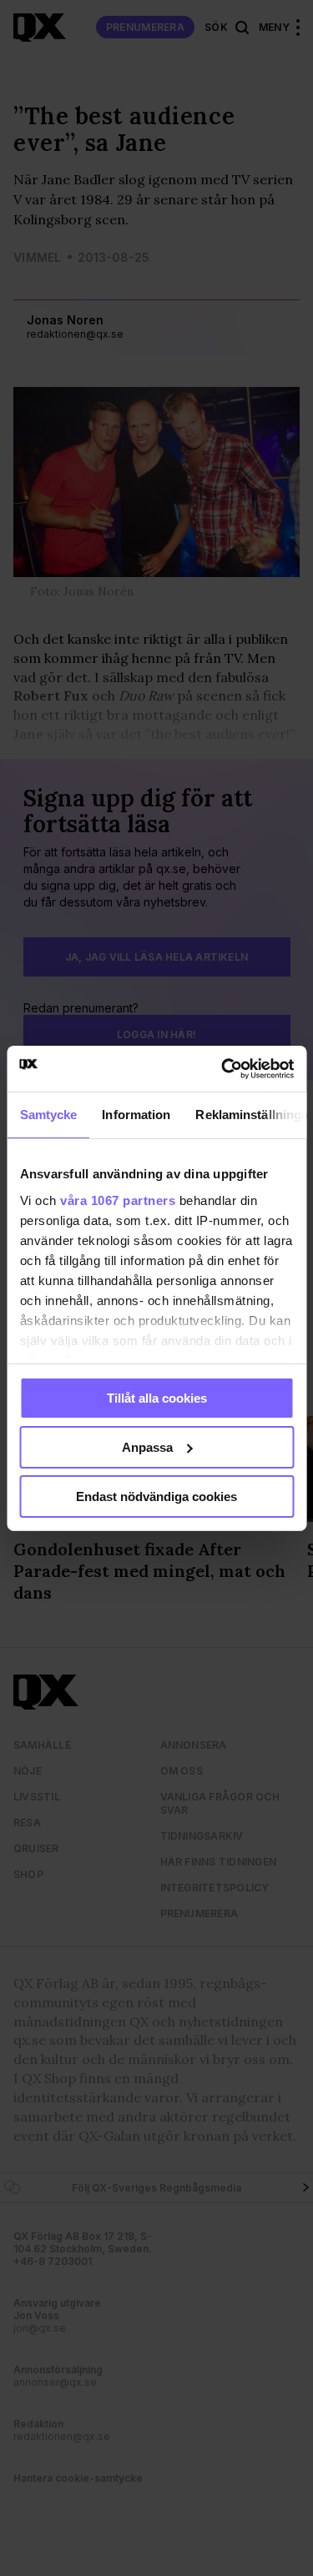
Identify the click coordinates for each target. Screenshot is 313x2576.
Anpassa (147, 1447)
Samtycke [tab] (48, 1115)
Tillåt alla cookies (157, 1398)
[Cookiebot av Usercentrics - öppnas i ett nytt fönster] (223, 1068)
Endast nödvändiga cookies (156, 1496)
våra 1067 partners (118, 1200)
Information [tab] (136, 1115)
